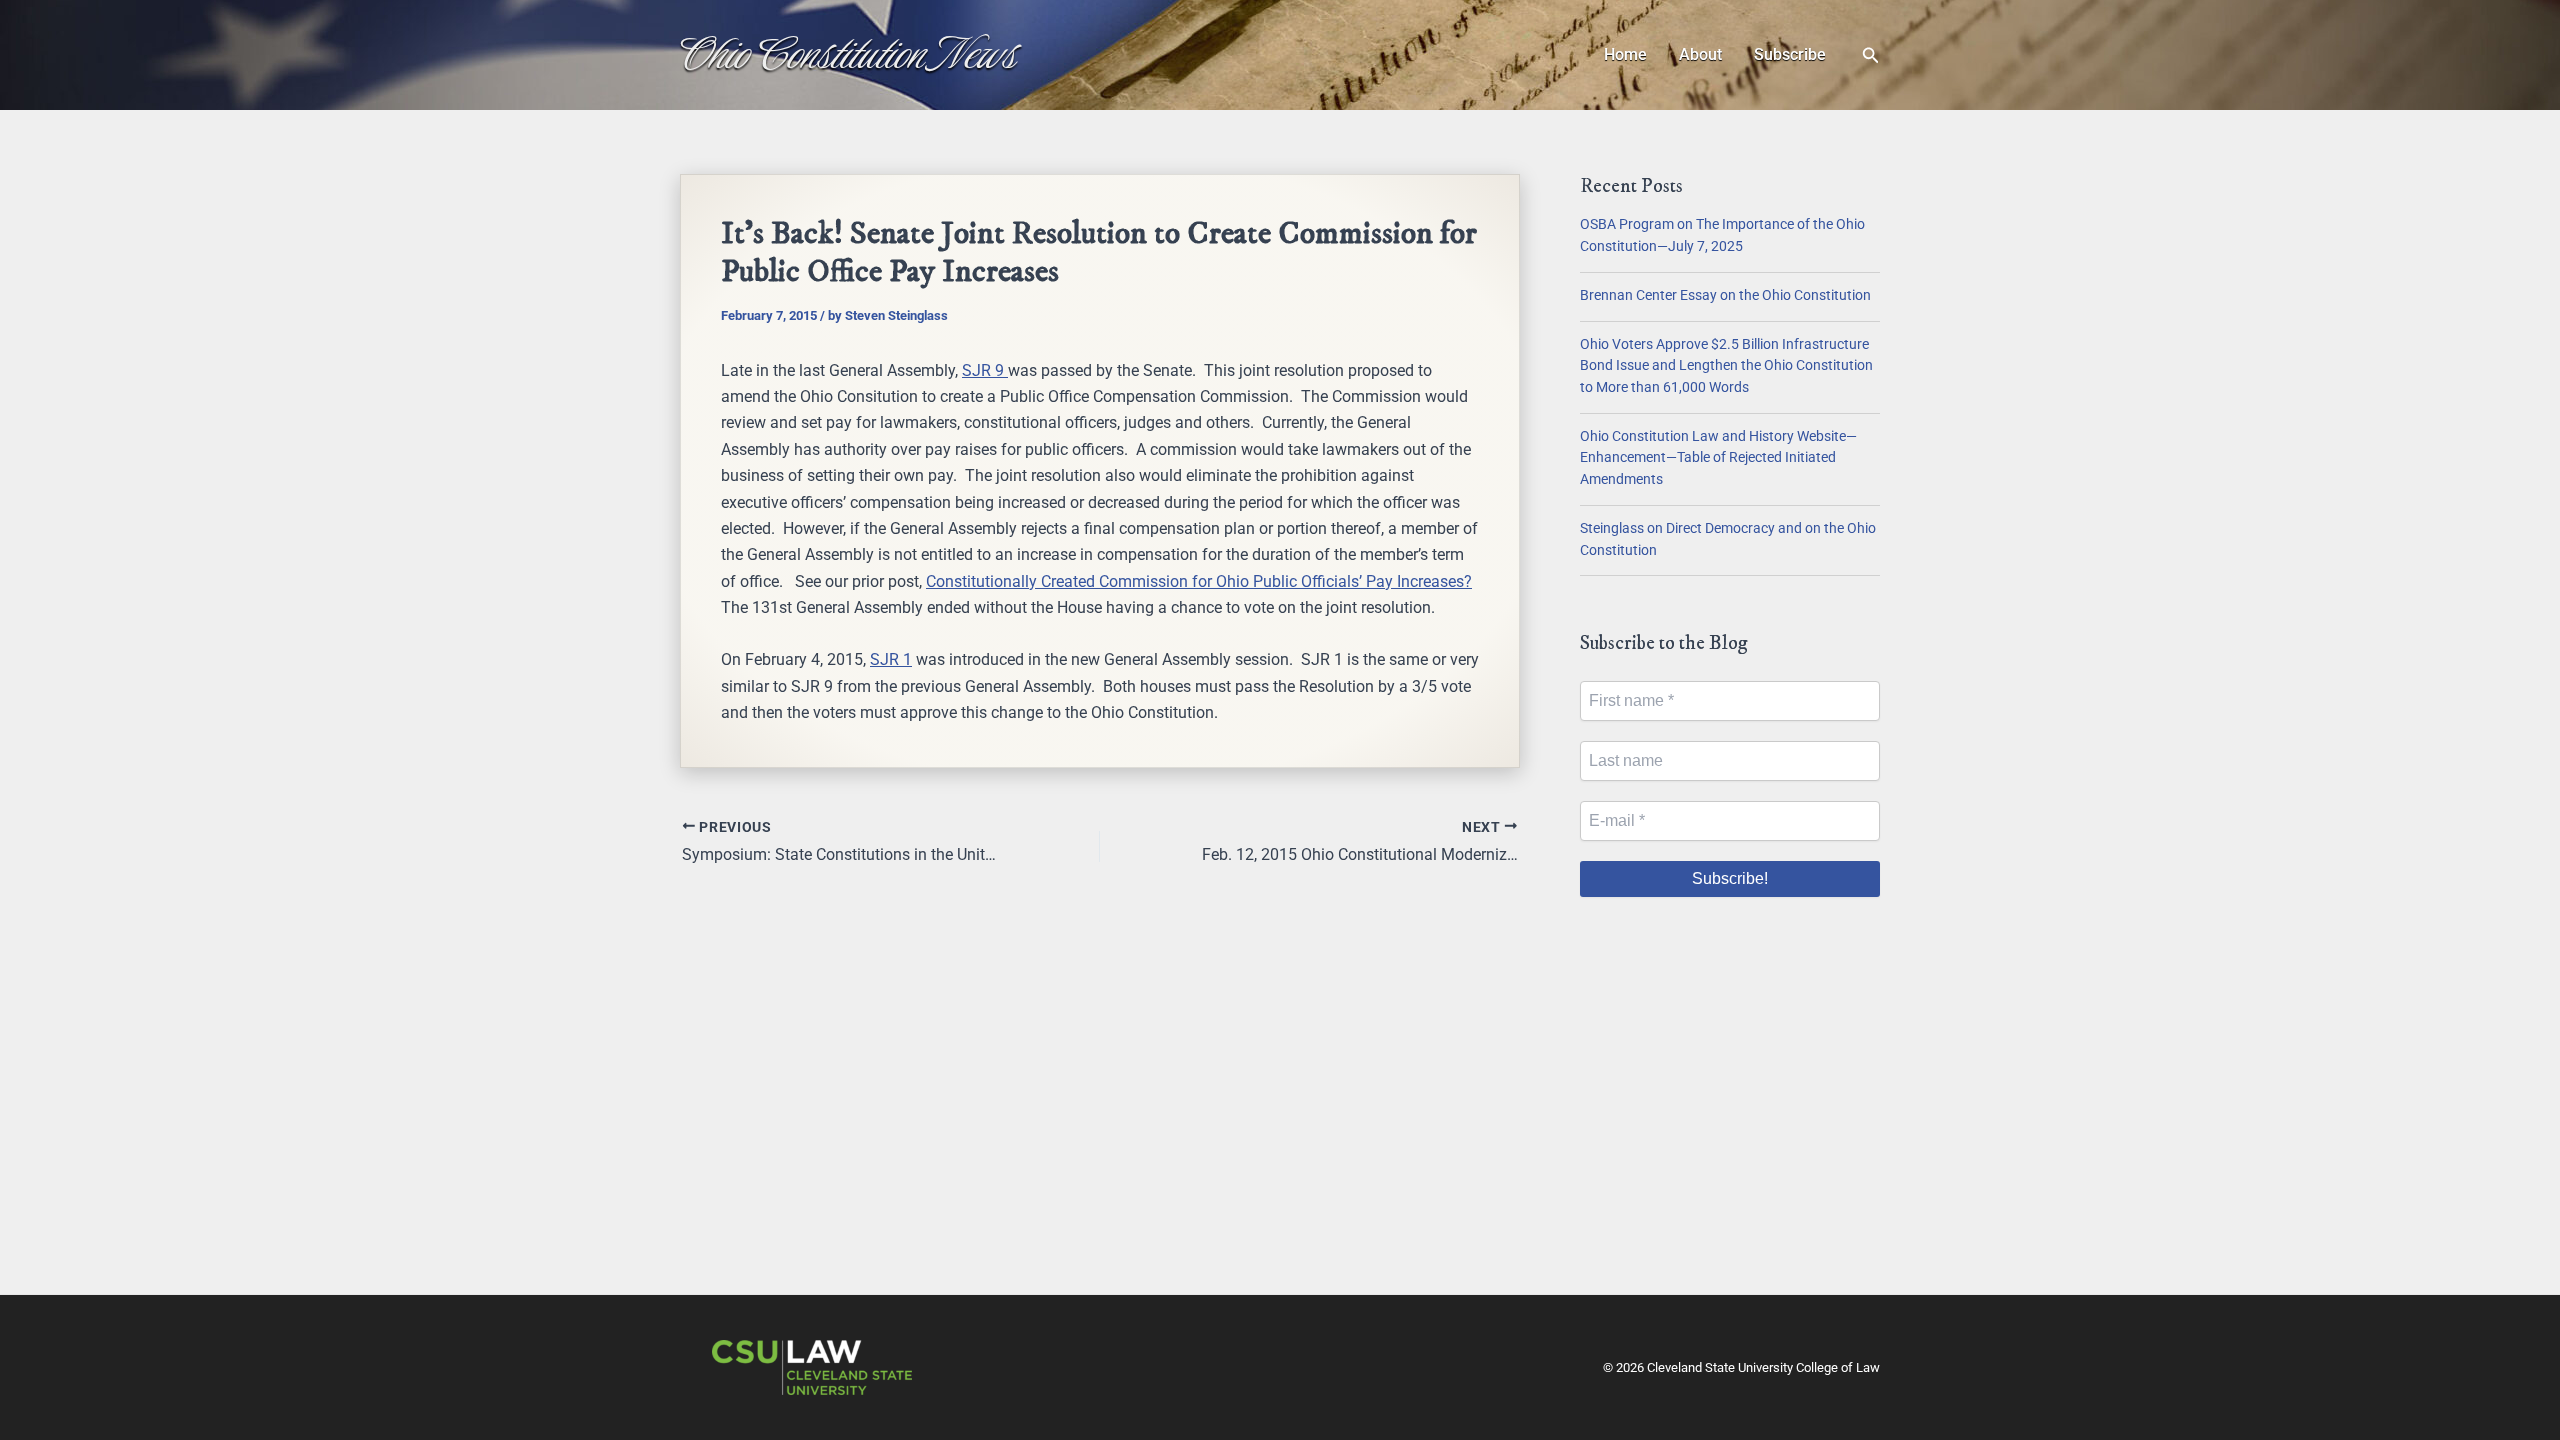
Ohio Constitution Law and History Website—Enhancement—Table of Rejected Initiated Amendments (1718, 458)
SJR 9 (985, 370)
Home (1625, 54)
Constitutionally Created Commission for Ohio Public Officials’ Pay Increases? (1199, 581)
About (1700, 54)
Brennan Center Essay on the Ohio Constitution (1725, 295)
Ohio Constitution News (848, 54)
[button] (1871, 55)
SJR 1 (891, 659)
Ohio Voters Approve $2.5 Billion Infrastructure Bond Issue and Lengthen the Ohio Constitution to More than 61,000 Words (1726, 366)
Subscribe (1790, 54)
